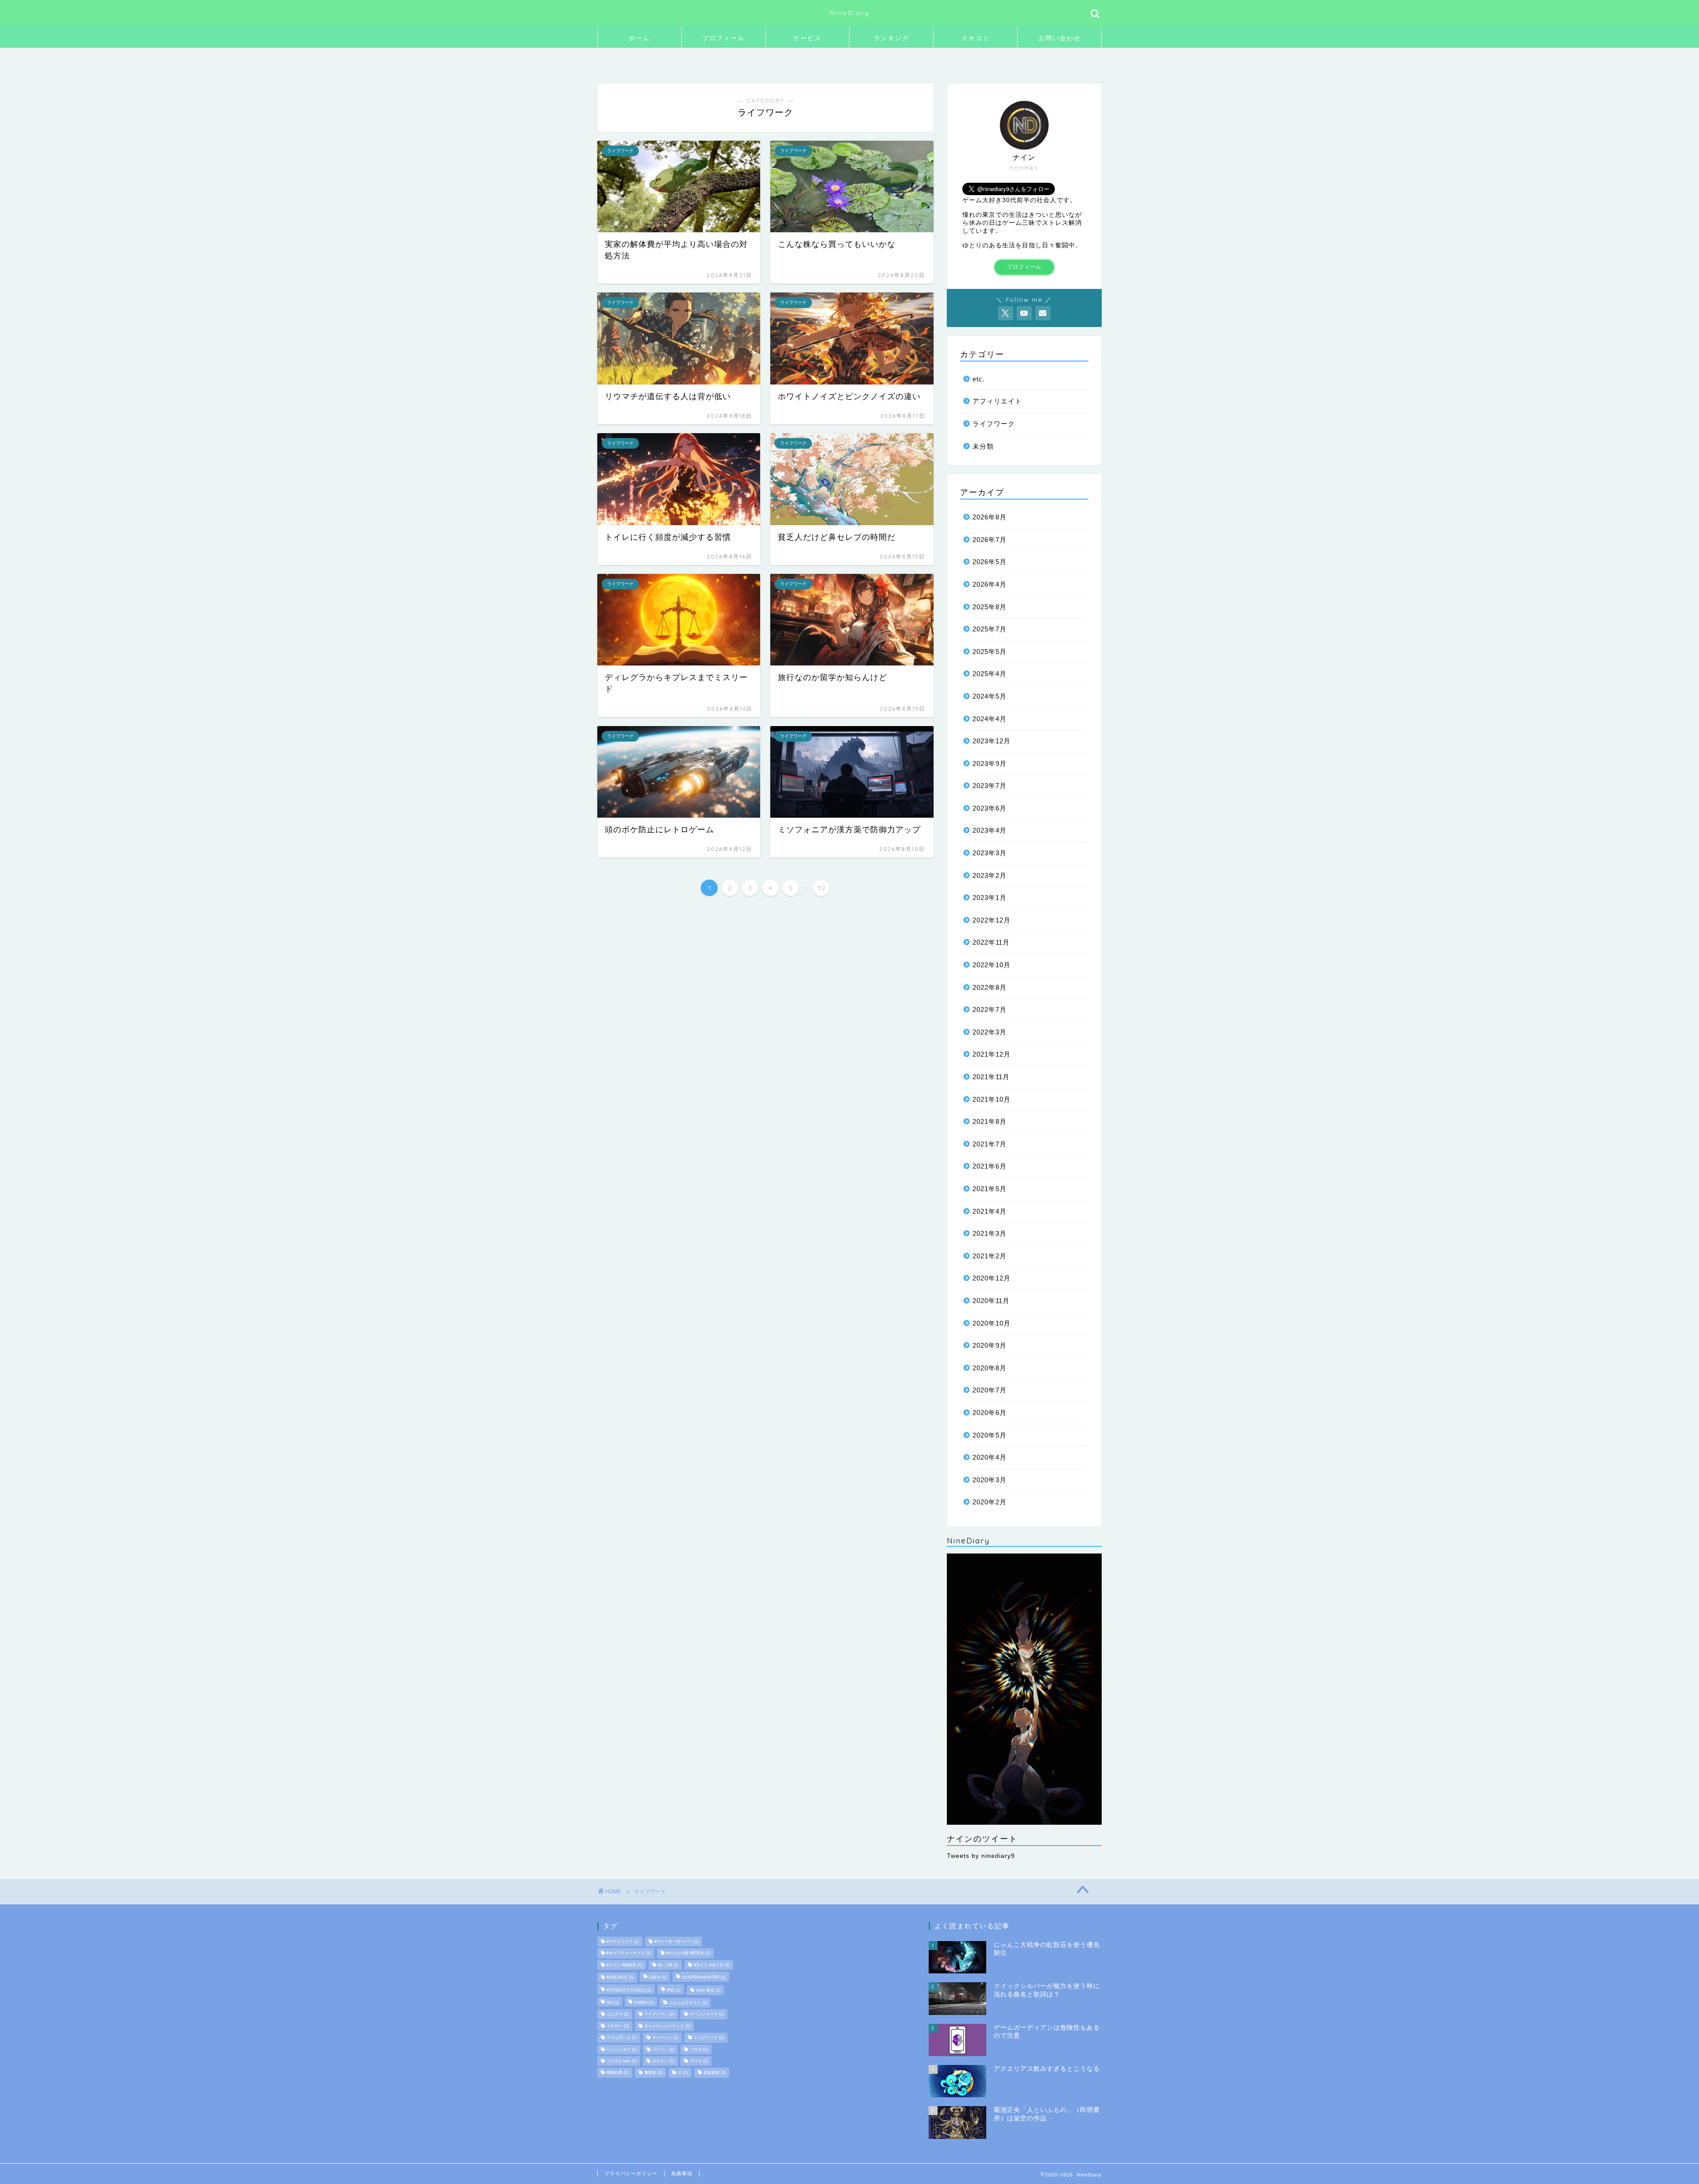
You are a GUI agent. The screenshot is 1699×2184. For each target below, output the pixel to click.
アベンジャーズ (707, 2015)
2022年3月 (990, 1032)
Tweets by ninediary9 (981, 1856)
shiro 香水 (708, 1990)
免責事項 (682, 2173)
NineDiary (850, 13)
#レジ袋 (668, 1965)
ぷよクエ (618, 2015)
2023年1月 (990, 898)
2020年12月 (992, 1278)
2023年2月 (990, 875)
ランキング (892, 38)
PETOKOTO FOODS (629, 1990)
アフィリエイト (997, 401)
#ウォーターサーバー (677, 1942)
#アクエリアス (623, 1942)
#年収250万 (620, 1978)
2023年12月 (992, 741)
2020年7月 (990, 1390)
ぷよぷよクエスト (688, 2003)
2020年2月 (990, 1502)
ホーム (639, 38)
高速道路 (715, 2073)
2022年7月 (990, 1009)
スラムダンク (622, 2038)
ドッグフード (709, 2038)
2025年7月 (990, 629)
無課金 (653, 2073)
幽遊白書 (618, 2073)
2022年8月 (990, 987)
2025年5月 (990, 652)
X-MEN (644, 2003)
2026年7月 (990, 540)
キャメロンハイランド (667, 2026)
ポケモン (663, 2061)
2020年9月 (990, 1345)
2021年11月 (991, 1077)
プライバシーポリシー (631, 2173)
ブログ (699, 2049)
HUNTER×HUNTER (704, 1978)
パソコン (663, 2049)
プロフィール (723, 38)
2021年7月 (990, 1144)
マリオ (699, 2061)
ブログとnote (622, 2061)
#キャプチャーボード (629, 1953)
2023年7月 (990, 786)
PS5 (674, 1990)
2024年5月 (990, 696)
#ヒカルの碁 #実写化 (688, 1953)
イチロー (618, 2026)
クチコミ (976, 38)
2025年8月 (990, 607)
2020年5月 (990, 1435)
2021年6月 (990, 1166)
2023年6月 (990, 808)
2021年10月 (992, 1099)
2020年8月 (990, 1368)
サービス (807, 38)
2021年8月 (990, 1121)
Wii (613, 2003)
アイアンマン (659, 2015)
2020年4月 (990, 1457)
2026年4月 (990, 584)
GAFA (658, 1978)
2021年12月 (992, 1054)
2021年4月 (990, 1211)
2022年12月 (992, 920)
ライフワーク (994, 424)
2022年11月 (991, 942)
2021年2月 (990, 1256)
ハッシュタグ (622, 2049)
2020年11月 (991, 1301)
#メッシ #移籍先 (625, 1965)
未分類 (983, 446)
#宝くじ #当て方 (712, 1965)
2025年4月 (990, 674)
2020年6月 (990, 1413)
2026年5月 (990, 562)
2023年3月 (990, 853)
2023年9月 (990, 763)
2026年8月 (990, 517)
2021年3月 (990, 1233)
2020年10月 (992, 1323)
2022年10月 (992, 965)
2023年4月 (990, 830)
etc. (979, 379)
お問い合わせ (1060, 38)
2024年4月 (990, 719)
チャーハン (665, 2038)
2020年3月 (990, 1480)
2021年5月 (990, 1189)
